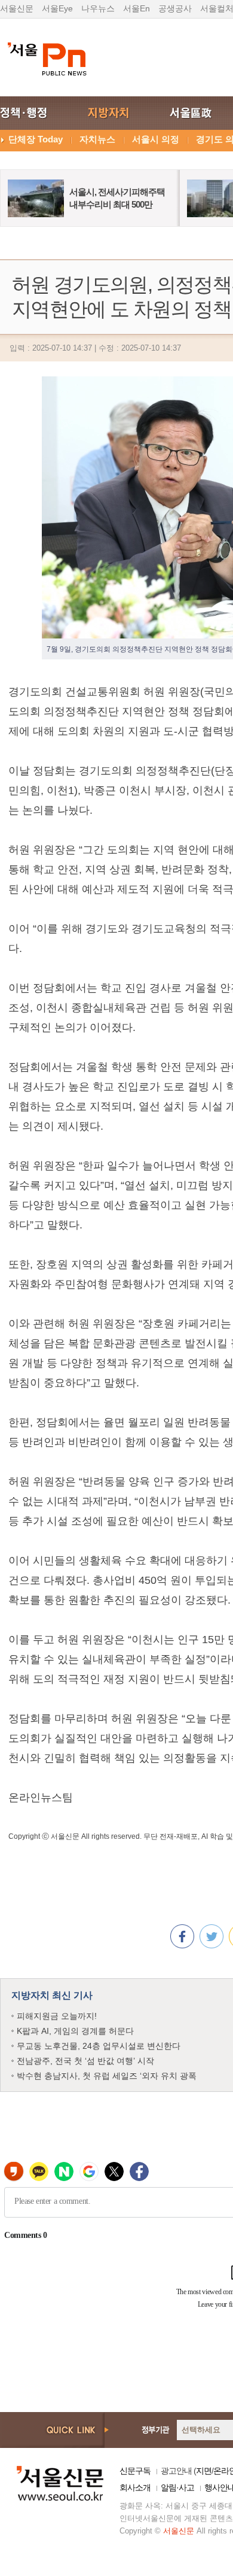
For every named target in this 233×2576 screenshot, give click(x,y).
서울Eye (57, 8)
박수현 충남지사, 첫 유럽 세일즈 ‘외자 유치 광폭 (107, 2076)
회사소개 (135, 2487)
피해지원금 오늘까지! (57, 2016)
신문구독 (135, 2471)
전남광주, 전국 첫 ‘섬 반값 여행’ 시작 (85, 2061)
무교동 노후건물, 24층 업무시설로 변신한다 (99, 2046)
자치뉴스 (97, 139)
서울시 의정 (156, 139)
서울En (137, 8)
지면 (204, 2471)
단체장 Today (36, 139)
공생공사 (175, 8)
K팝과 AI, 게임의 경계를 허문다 (75, 2031)
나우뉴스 (98, 8)
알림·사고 (177, 2487)
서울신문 (17, 8)
